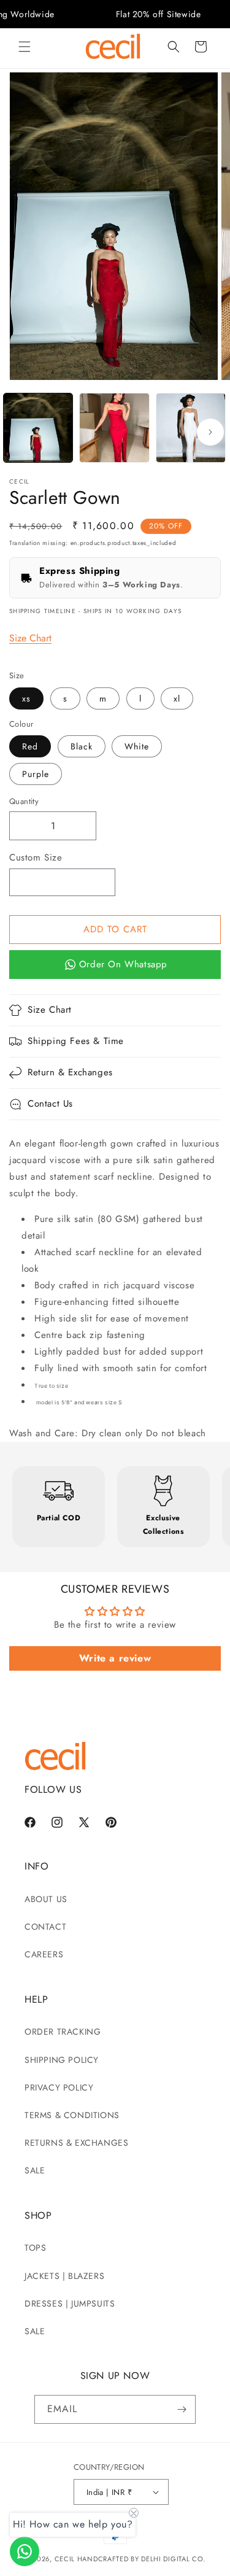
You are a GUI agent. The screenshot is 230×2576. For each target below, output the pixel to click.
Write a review (115, 1658)
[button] (25, 47)
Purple (36, 774)
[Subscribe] (182, 2409)
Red (30, 746)
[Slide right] (210, 432)
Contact (45, 1927)
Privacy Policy (59, 2087)
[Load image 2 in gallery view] (114, 428)
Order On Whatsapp (123, 964)
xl (177, 698)
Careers (44, 1954)
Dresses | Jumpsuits (70, 2303)
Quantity (24, 801)
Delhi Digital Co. (173, 2559)
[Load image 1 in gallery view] (38, 428)
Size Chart (30, 638)
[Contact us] (25, 2551)
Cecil (65, 2559)
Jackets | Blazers (64, 2276)
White (137, 746)
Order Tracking (63, 2032)
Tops (35, 2248)
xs (26, 698)
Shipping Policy (62, 2060)
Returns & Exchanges (76, 2143)
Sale (35, 2170)
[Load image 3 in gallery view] (191, 428)
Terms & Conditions (72, 2115)
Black (82, 746)
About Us (46, 1899)
